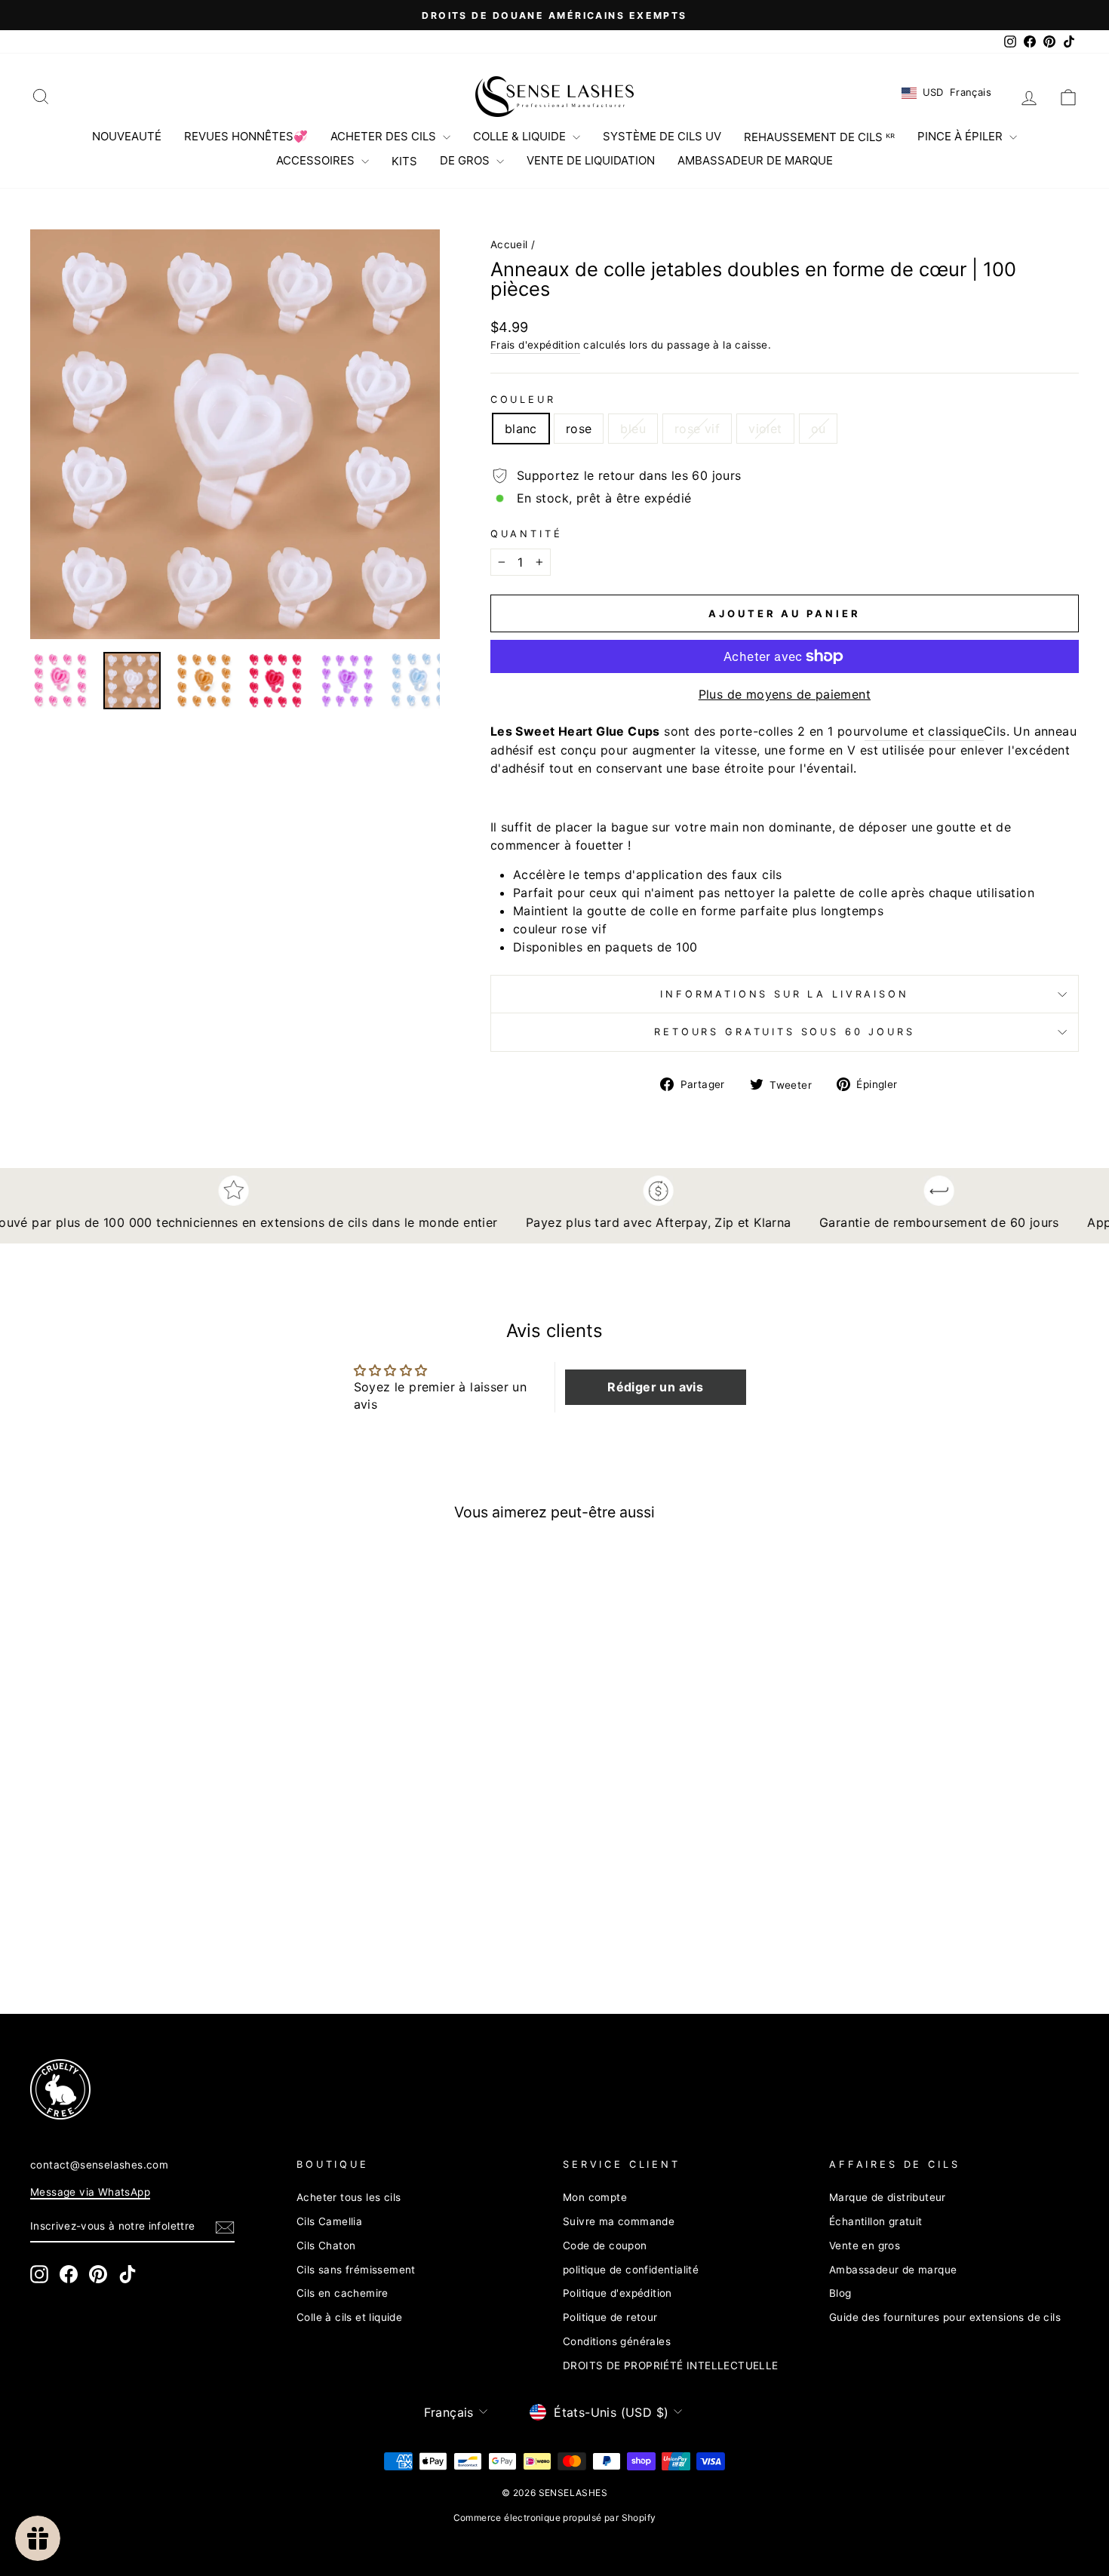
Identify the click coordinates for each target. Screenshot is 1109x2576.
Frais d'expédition (535, 345)
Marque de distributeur (888, 2197)
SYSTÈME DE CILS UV (662, 136)
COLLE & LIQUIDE (521, 136)
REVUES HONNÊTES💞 (246, 136)
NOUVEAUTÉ (127, 136)
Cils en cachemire (343, 2293)
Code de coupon (605, 2246)
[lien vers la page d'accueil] (554, 97)
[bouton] (235, 434)
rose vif (697, 429)
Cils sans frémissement (356, 2270)
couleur (523, 400)
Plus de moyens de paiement (785, 694)
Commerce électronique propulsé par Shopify (555, 2518)
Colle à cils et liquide (349, 2317)
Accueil (509, 244)
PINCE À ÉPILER (962, 136)
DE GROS (466, 160)
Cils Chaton (326, 2246)
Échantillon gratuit (876, 2221)
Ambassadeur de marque (893, 2270)
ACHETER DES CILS (385, 136)
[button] (656, 1387)
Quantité (527, 534)
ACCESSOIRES (317, 160)
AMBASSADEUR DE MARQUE (755, 160)
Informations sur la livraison (784, 994)
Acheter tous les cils (349, 2197)
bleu (633, 429)
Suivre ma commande (619, 2221)
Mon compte (595, 2197)
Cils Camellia (329, 2221)
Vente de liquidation (591, 160)
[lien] (528, 2089)
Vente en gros (865, 2246)
